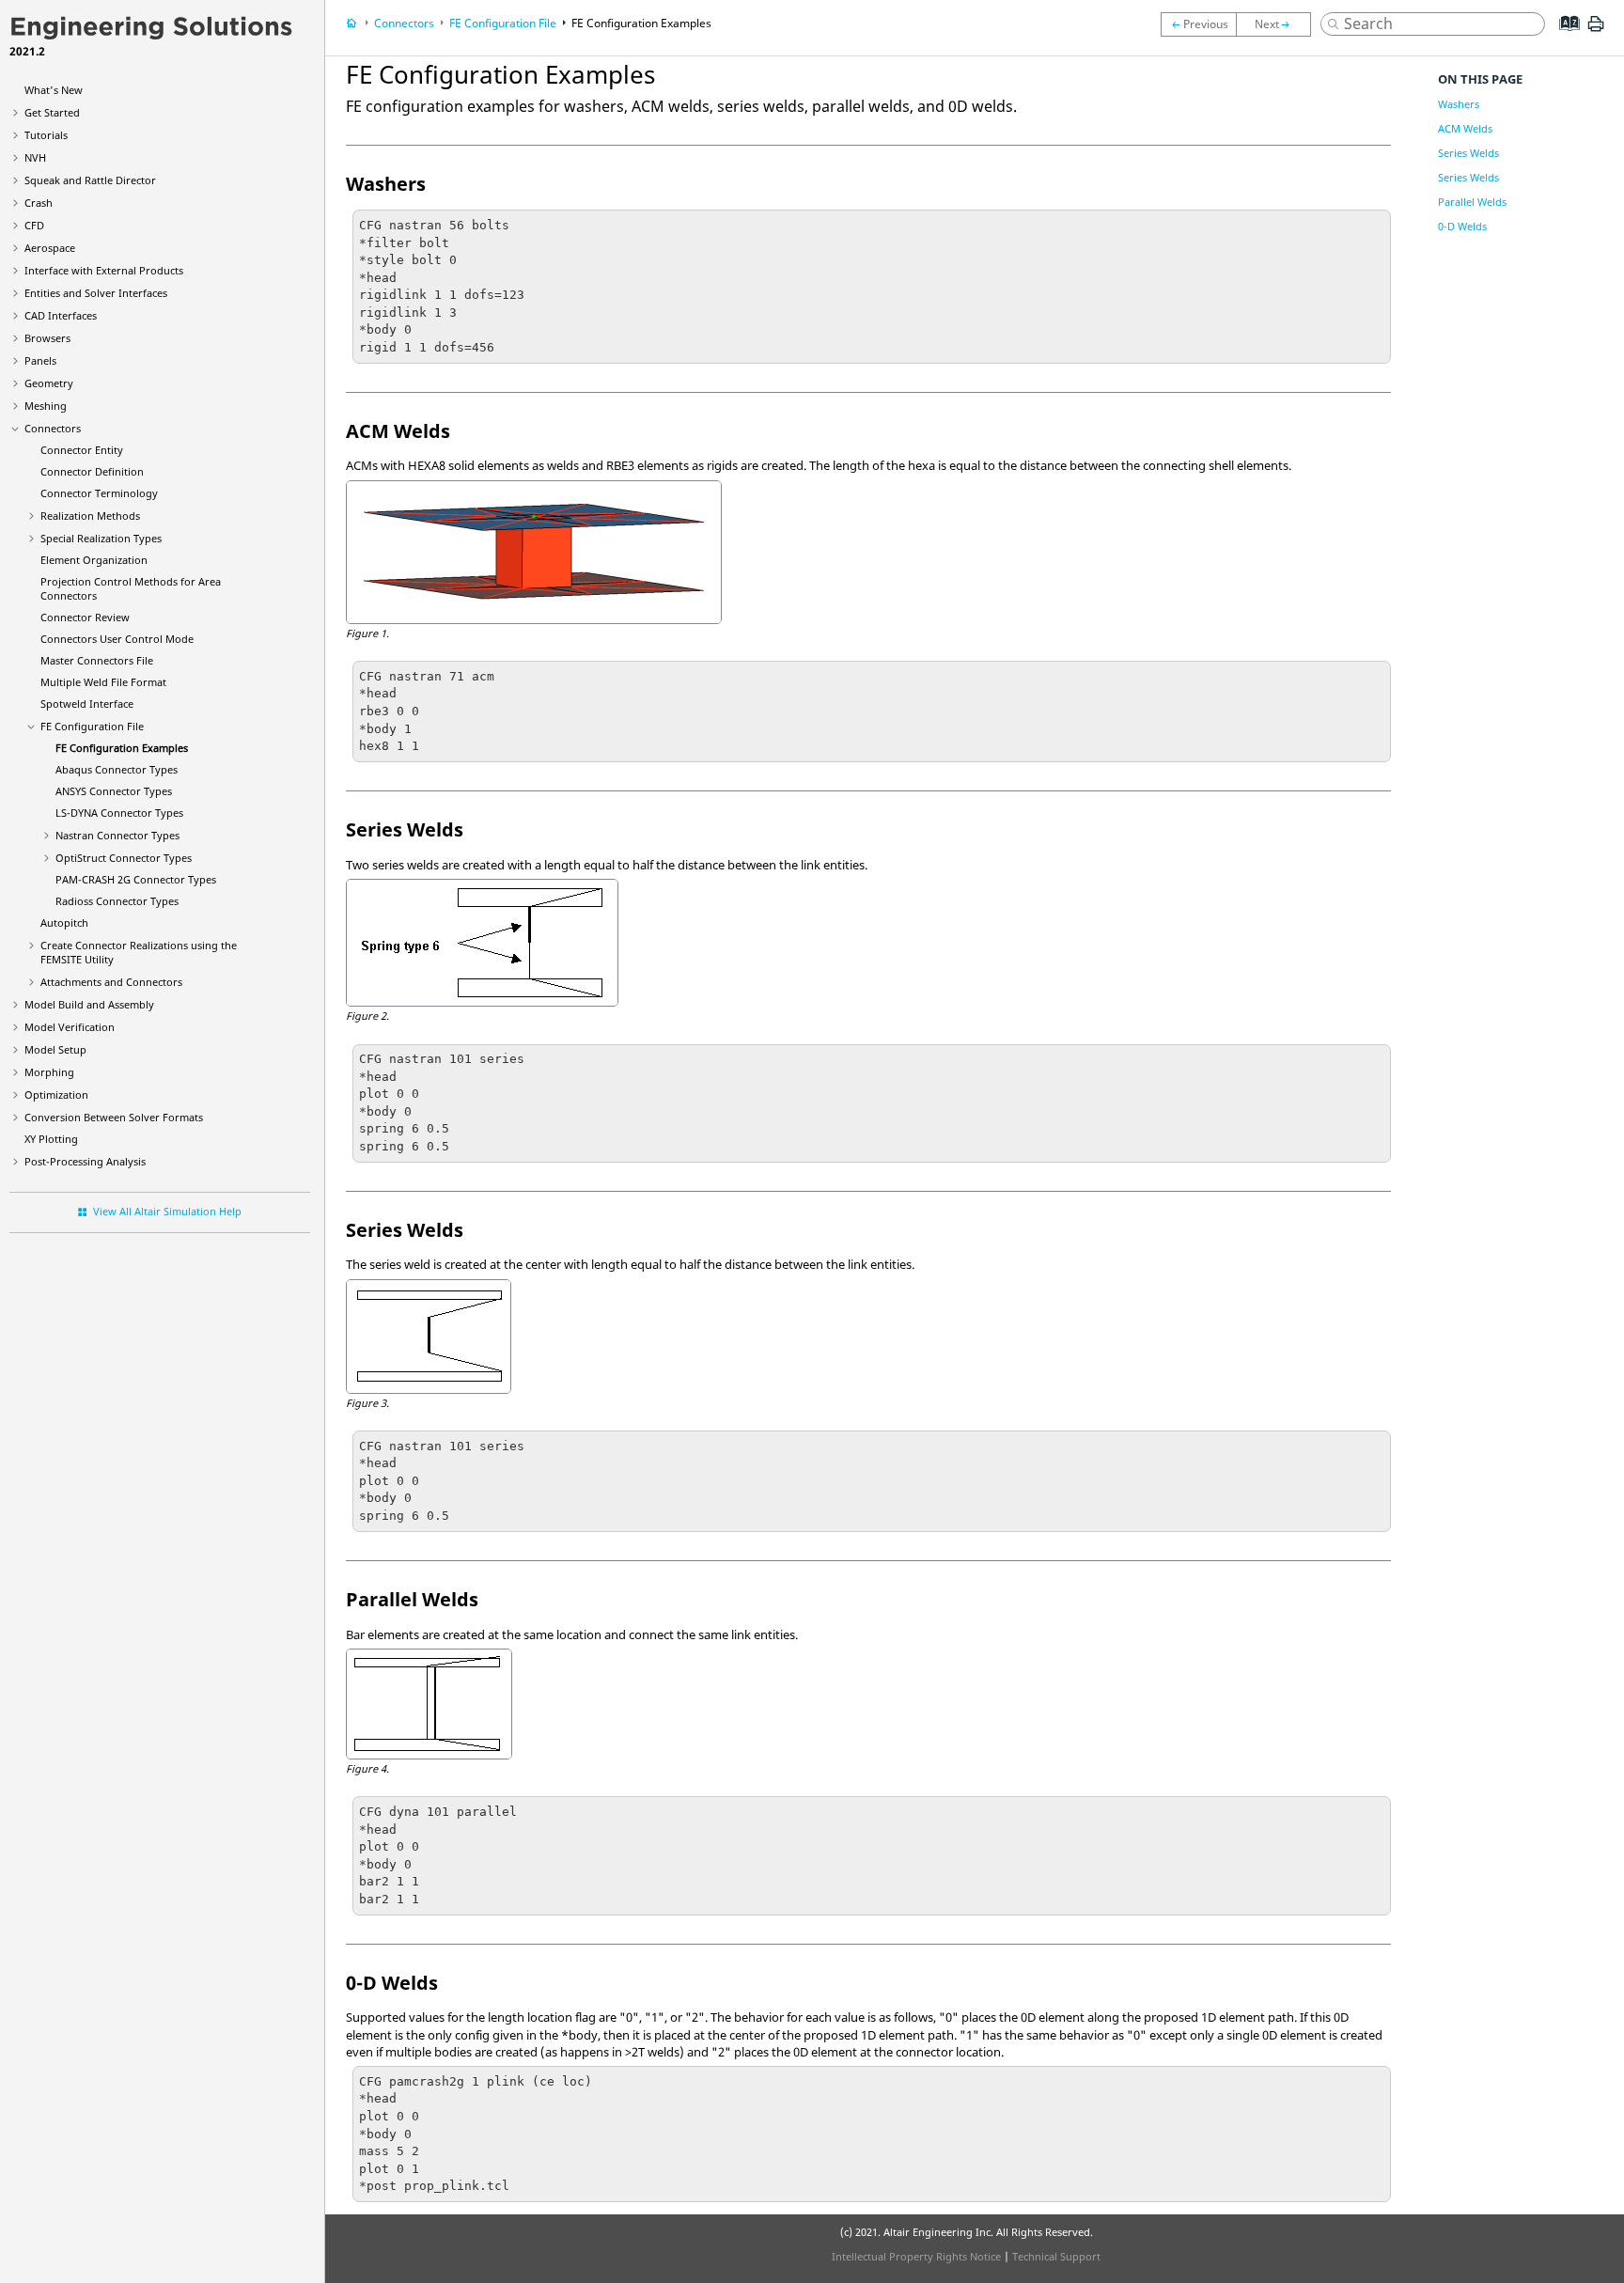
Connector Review (85, 617)
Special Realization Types (101, 538)
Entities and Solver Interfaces (96, 293)
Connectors (53, 428)
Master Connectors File (97, 660)
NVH (35, 157)
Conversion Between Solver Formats (114, 1117)
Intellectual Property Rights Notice (916, 2256)
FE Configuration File (92, 726)
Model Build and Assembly (89, 1004)
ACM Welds (1465, 128)
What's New (54, 90)
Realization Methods (90, 516)
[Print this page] (1596, 31)
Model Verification (70, 1027)
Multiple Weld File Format (103, 682)
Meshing (46, 406)
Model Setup (55, 1049)
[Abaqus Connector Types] (1278, 24)
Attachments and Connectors (111, 982)
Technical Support (1056, 2256)
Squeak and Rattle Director (90, 180)
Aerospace (50, 248)
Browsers (47, 338)
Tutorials (46, 135)
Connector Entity (82, 450)
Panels (40, 360)
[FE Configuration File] (1198, 24)
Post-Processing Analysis (85, 1161)
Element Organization (94, 560)
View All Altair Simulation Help (167, 1211)
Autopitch (64, 923)
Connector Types (117, 769)
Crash (39, 203)
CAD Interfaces (61, 315)
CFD (34, 225)
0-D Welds (1462, 226)
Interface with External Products (104, 270)
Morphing (49, 1072)
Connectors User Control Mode (117, 639)
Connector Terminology (99, 493)
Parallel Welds (1472, 202)
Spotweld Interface (87, 704)
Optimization (56, 1095)
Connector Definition (92, 471)
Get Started (52, 112)
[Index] (1563, 38)
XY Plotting (51, 1139)
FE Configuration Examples (122, 748)
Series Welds (1468, 153)
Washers (1459, 104)
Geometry (49, 383)
